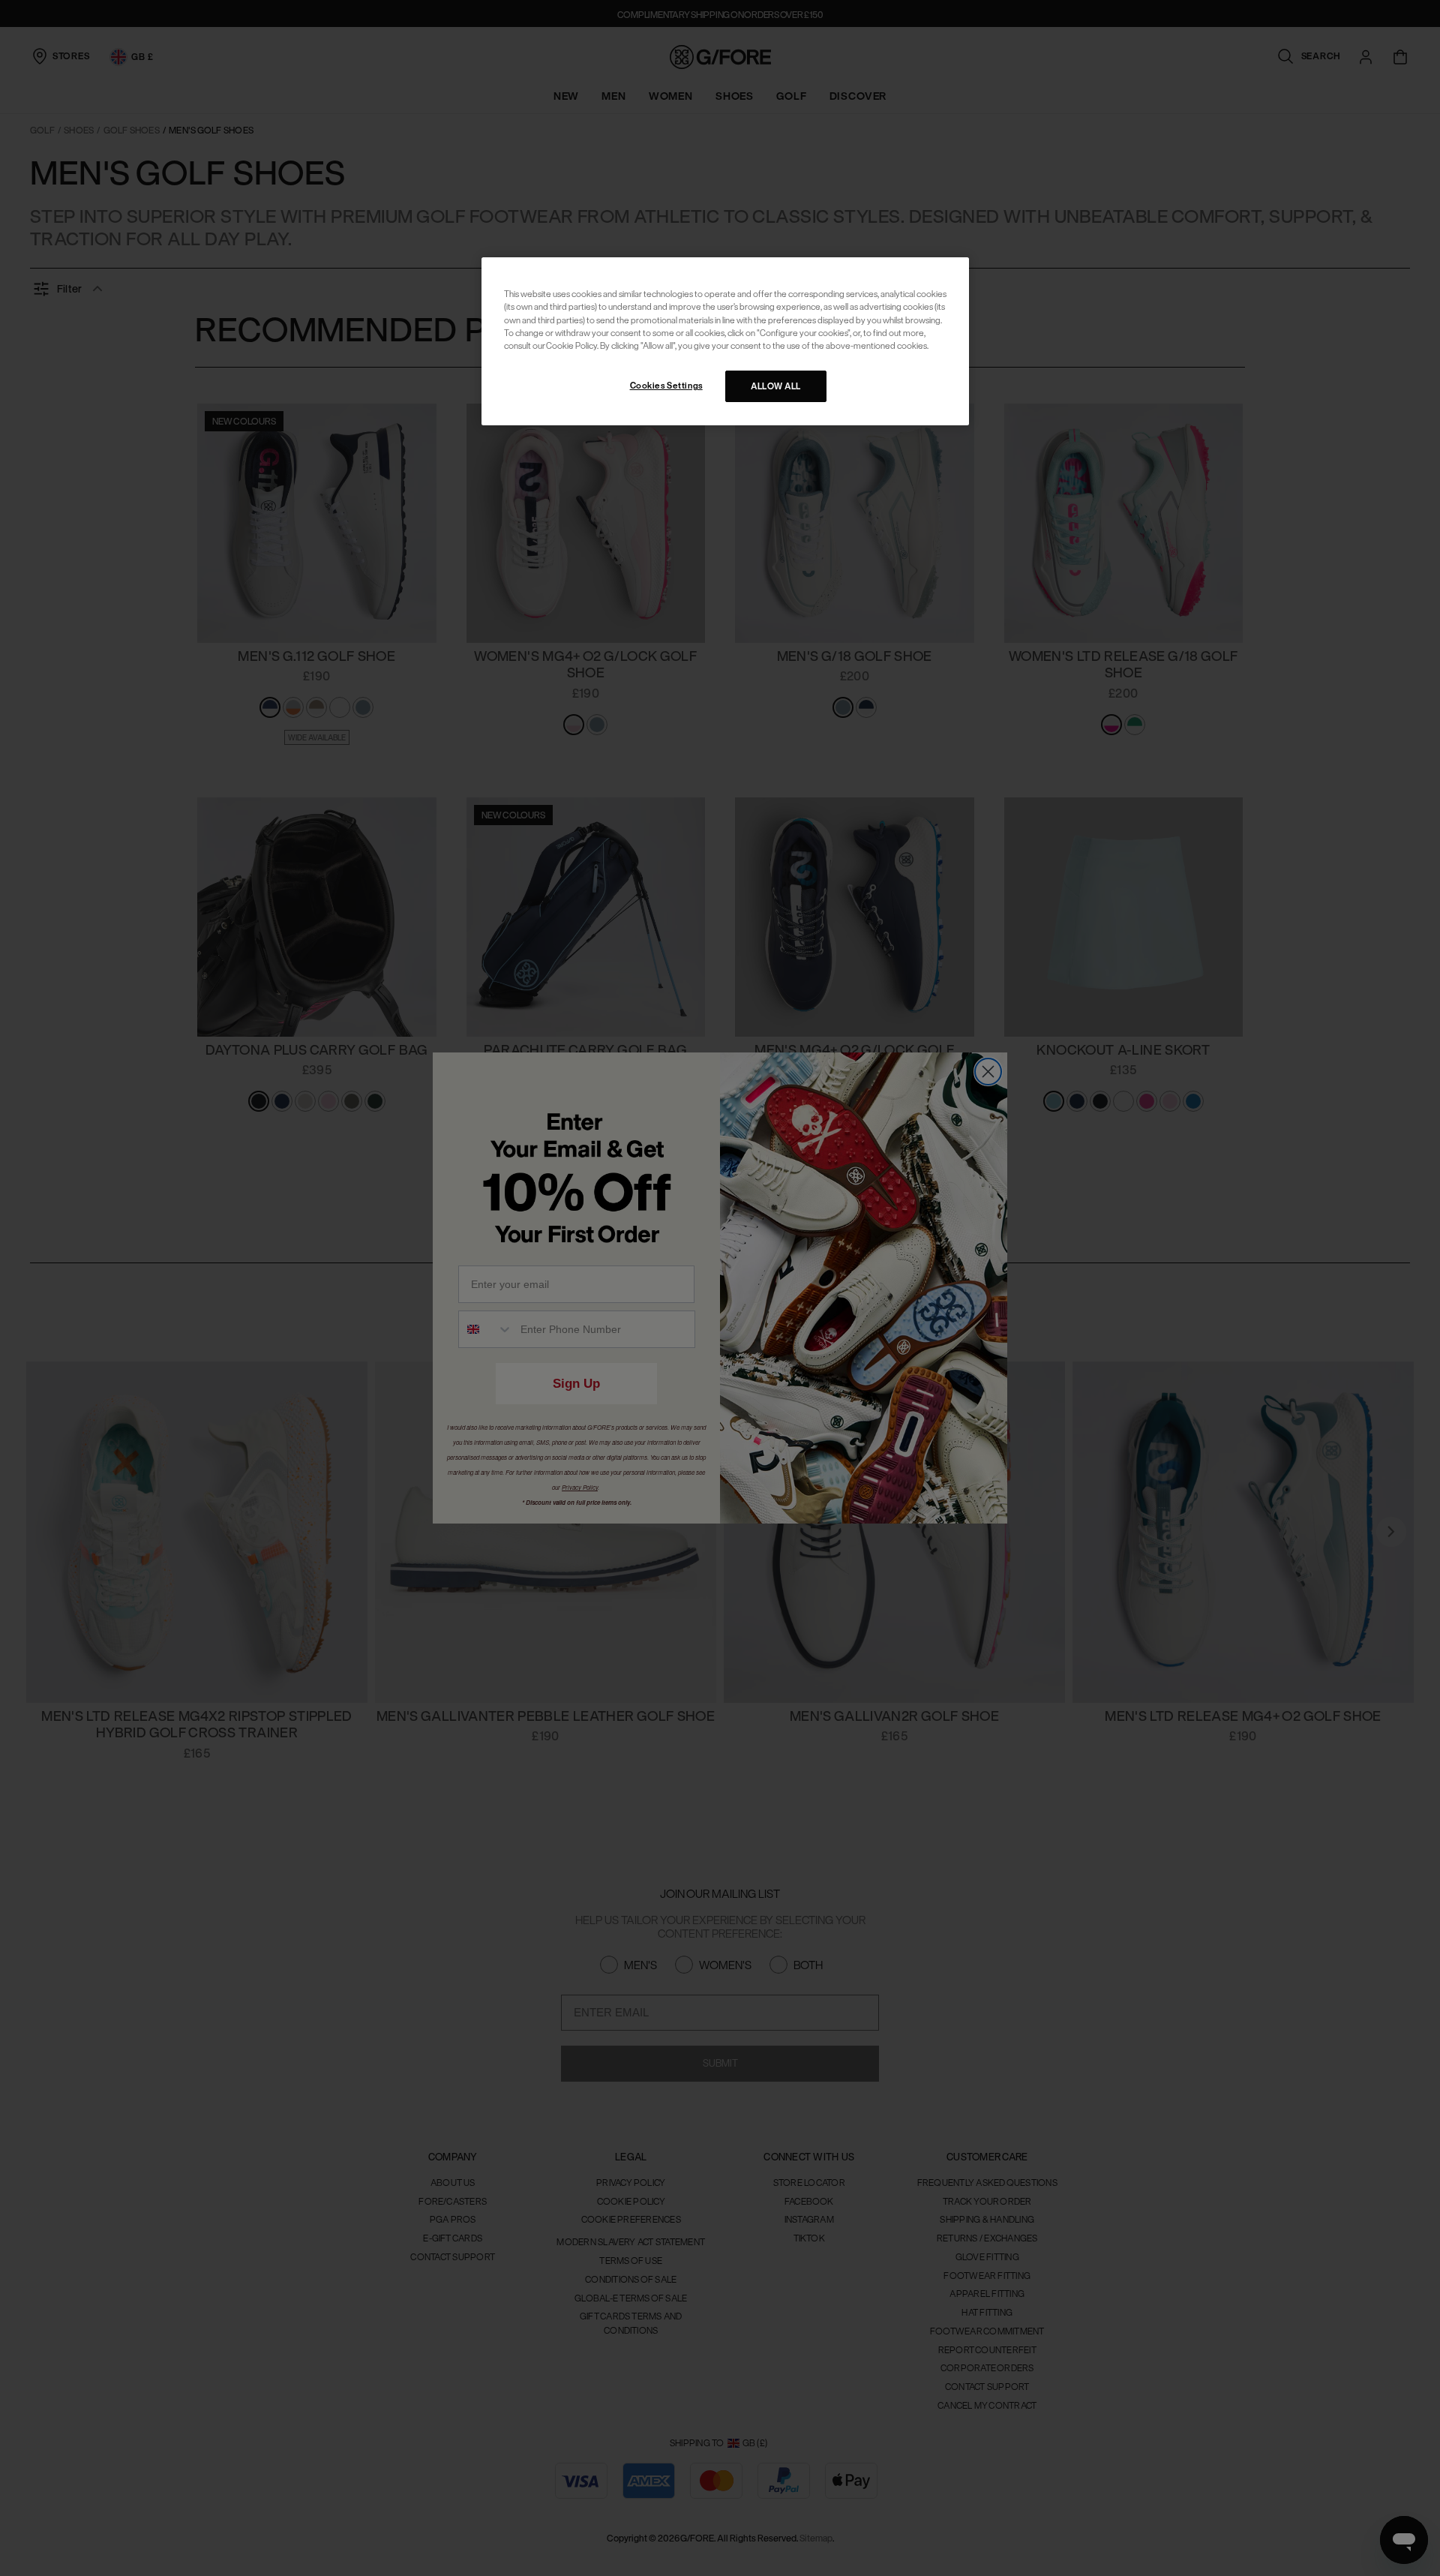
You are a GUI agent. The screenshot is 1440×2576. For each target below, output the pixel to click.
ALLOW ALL (776, 386)
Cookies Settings (666, 385)
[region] (725, 341)
